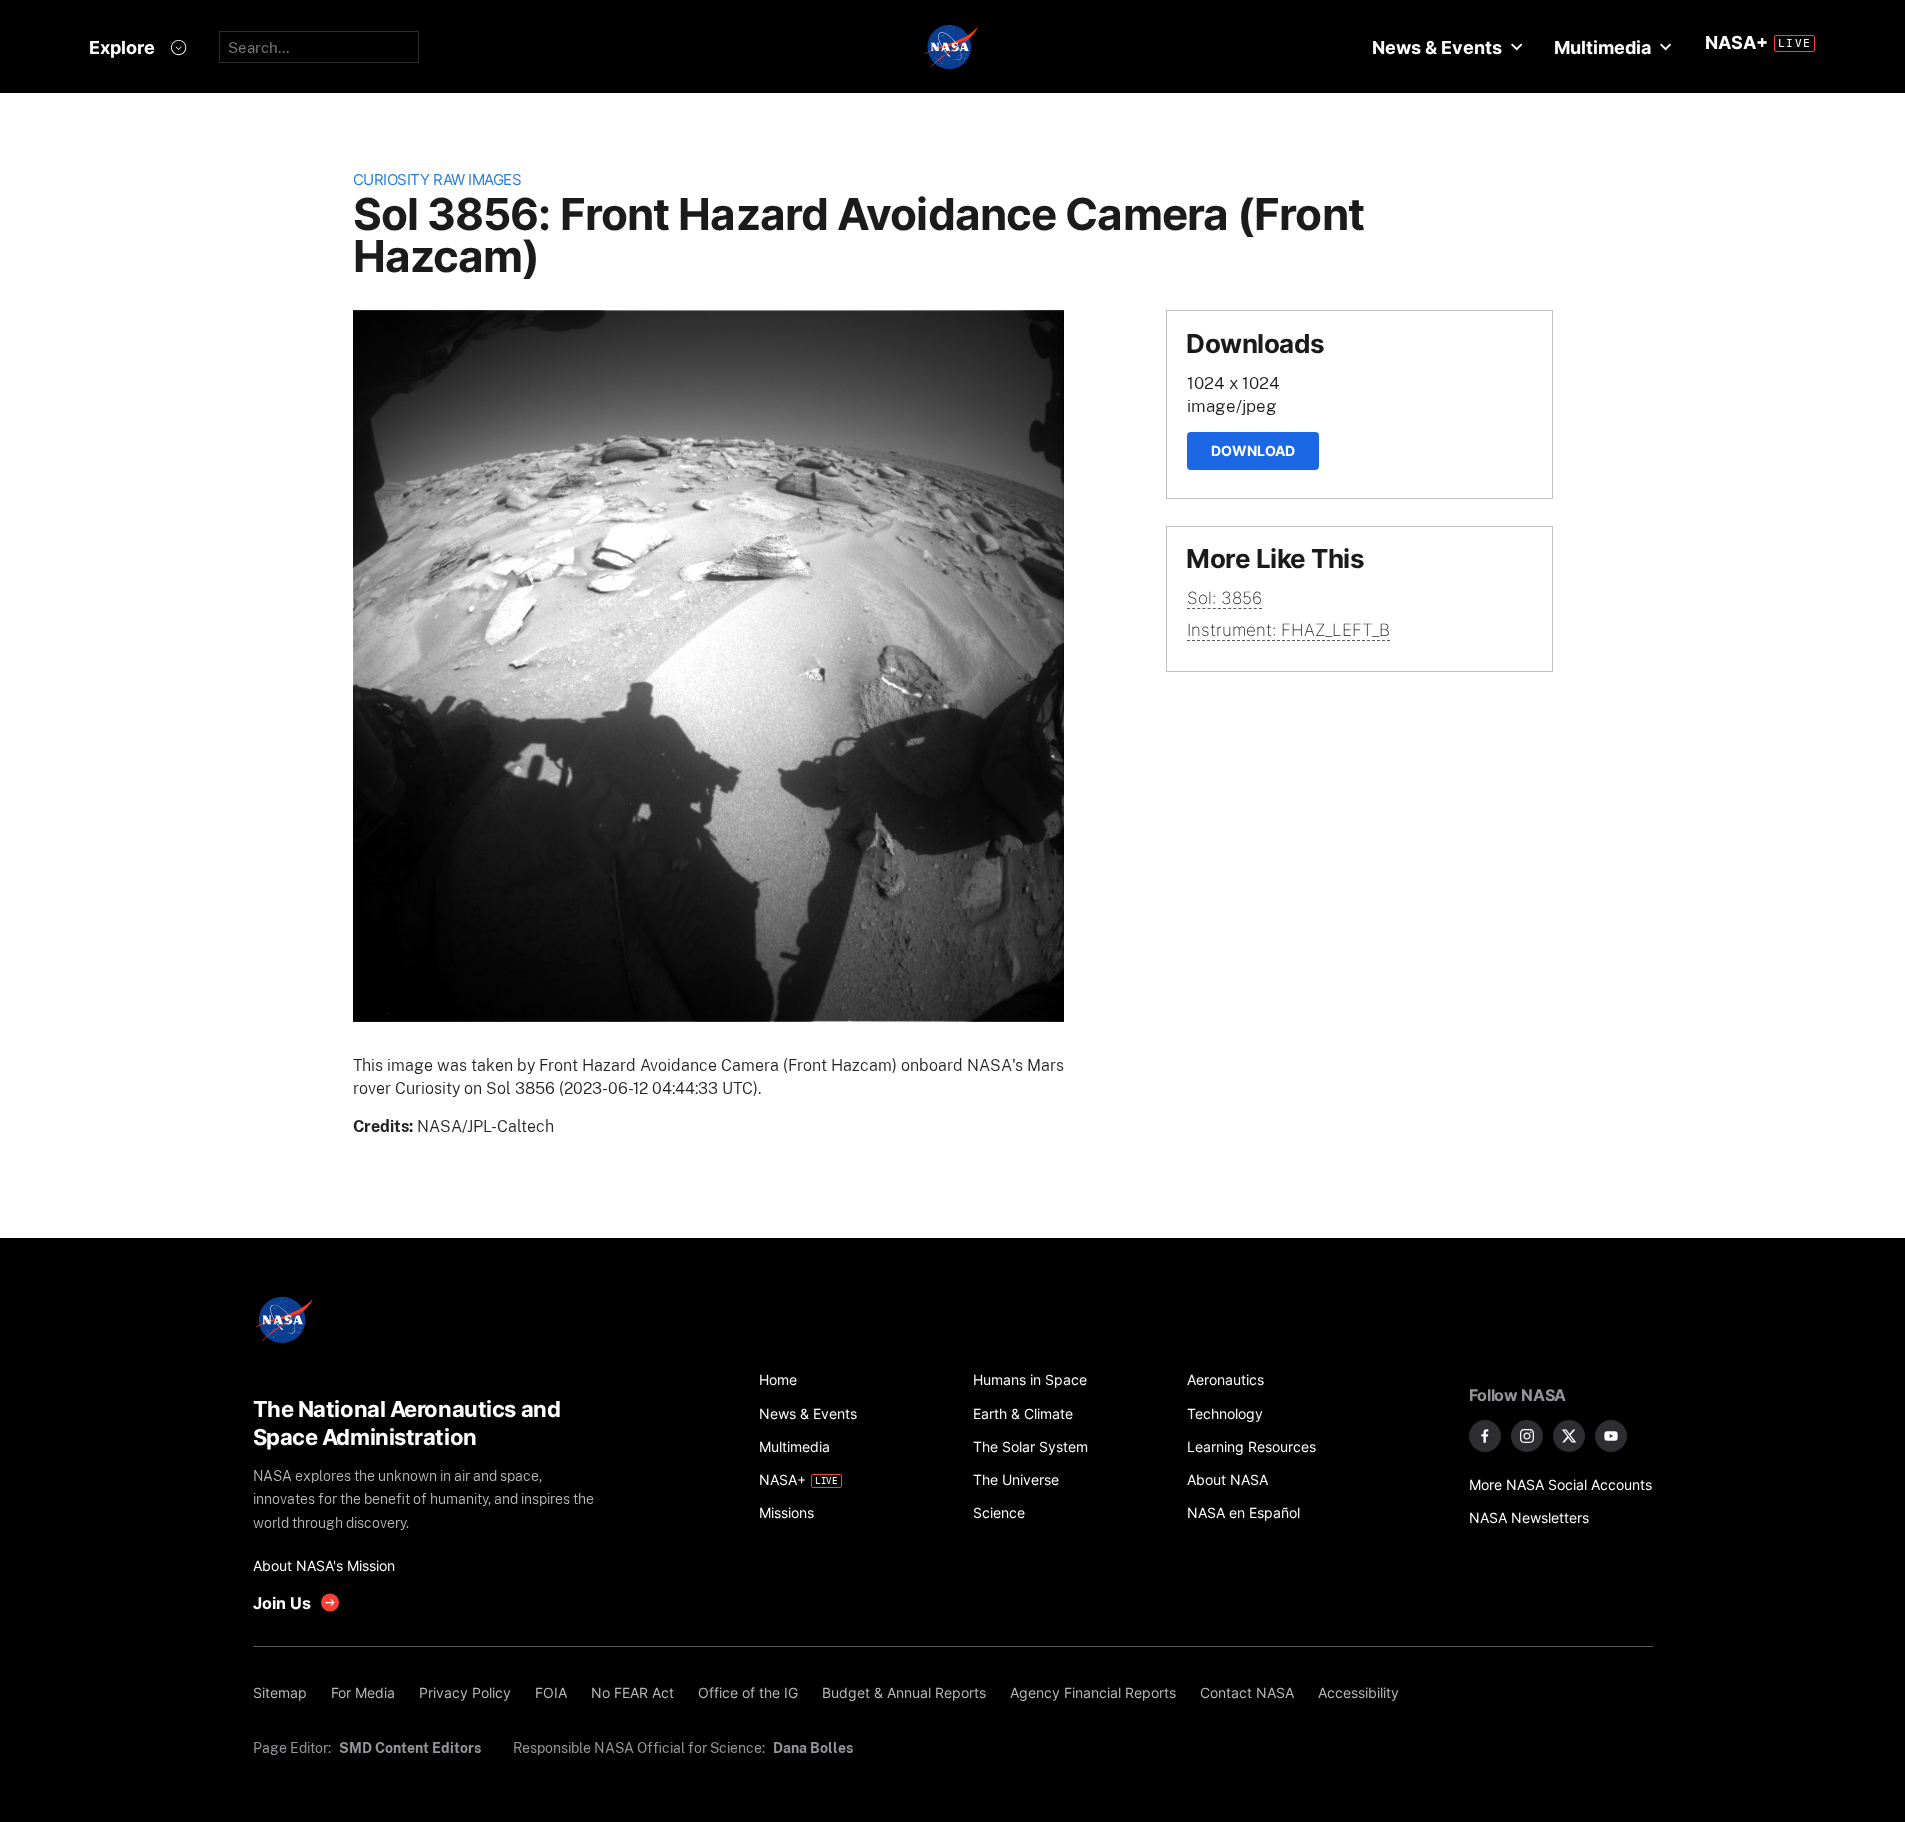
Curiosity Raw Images (437, 179)
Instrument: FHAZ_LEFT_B (1288, 630)
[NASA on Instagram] (1527, 1436)
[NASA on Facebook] (1485, 1436)
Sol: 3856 (1224, 598)
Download (1253, 450)
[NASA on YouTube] (1611, 1436)
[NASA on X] (1569, 1436)
